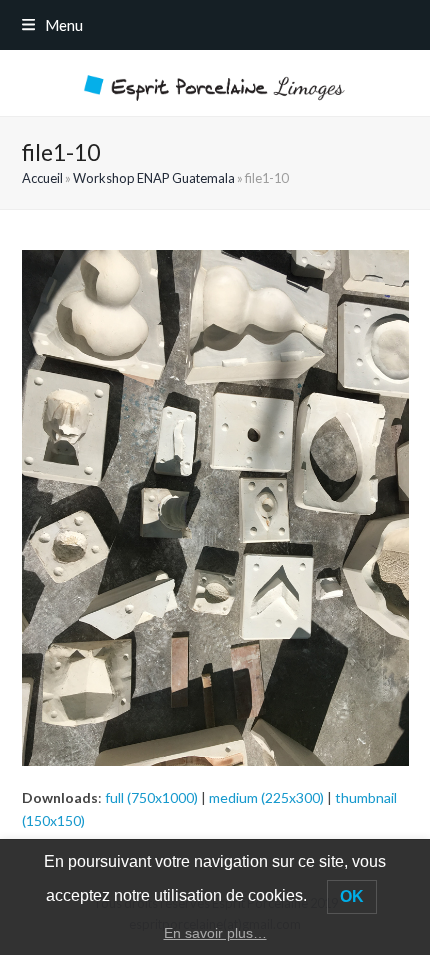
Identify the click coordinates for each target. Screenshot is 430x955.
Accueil (42, 178)
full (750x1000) (151, 797)
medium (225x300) (266, 797)
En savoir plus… (215, 933)
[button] (52, 25)
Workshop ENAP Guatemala (154, 178)
